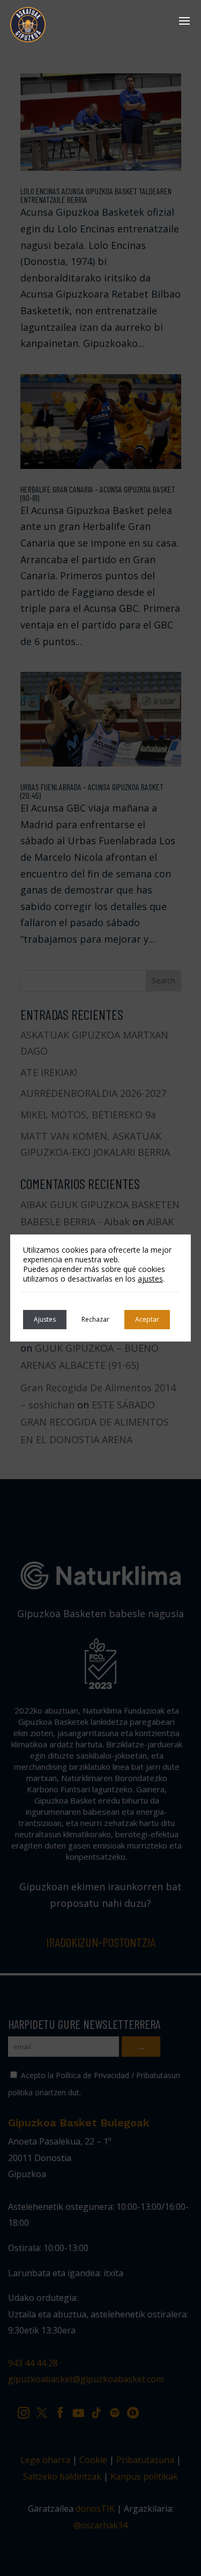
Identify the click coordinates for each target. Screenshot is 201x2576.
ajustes (150, 1279)
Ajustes (45, 1319)
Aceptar (147, 1319)
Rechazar (95, 1319)
